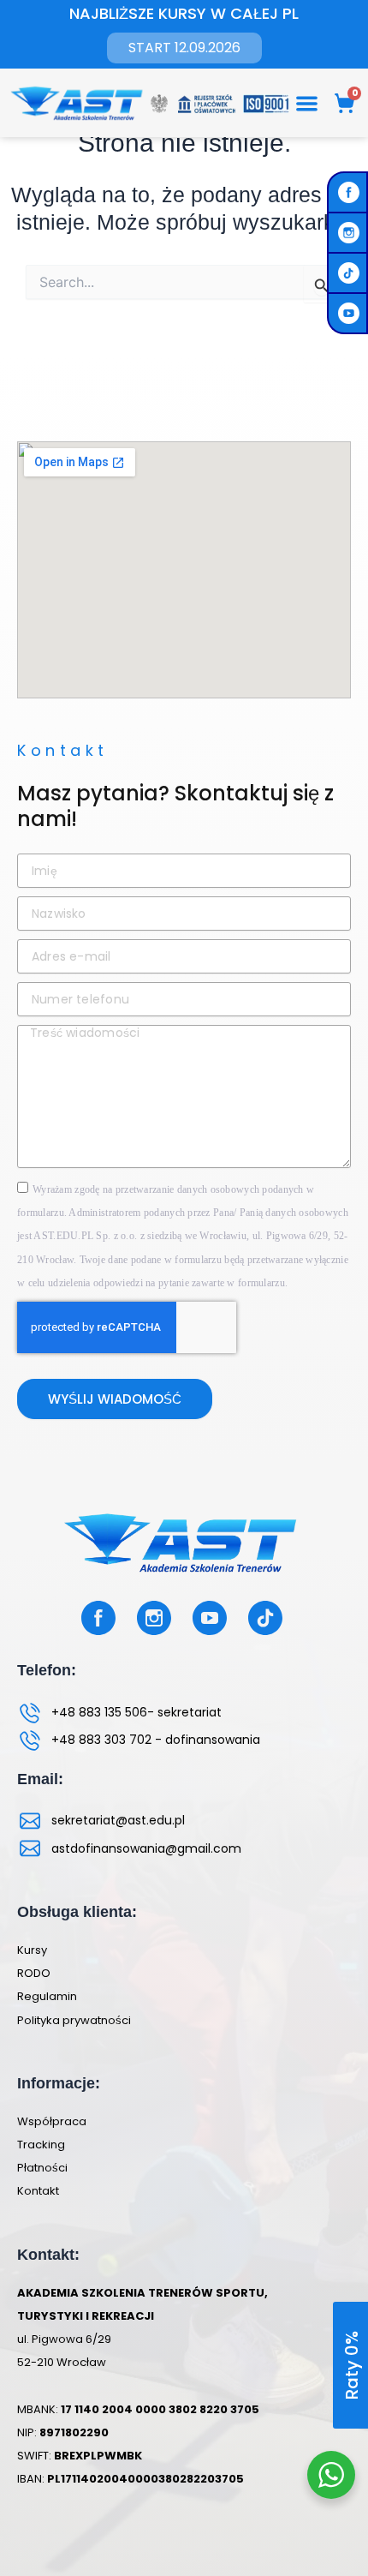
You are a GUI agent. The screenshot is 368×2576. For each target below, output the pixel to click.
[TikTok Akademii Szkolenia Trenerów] (351, 273)
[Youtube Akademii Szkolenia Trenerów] (351, 313)
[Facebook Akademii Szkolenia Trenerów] (351, 192)
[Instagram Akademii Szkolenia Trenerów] (351, 233)
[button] (308, 103)
